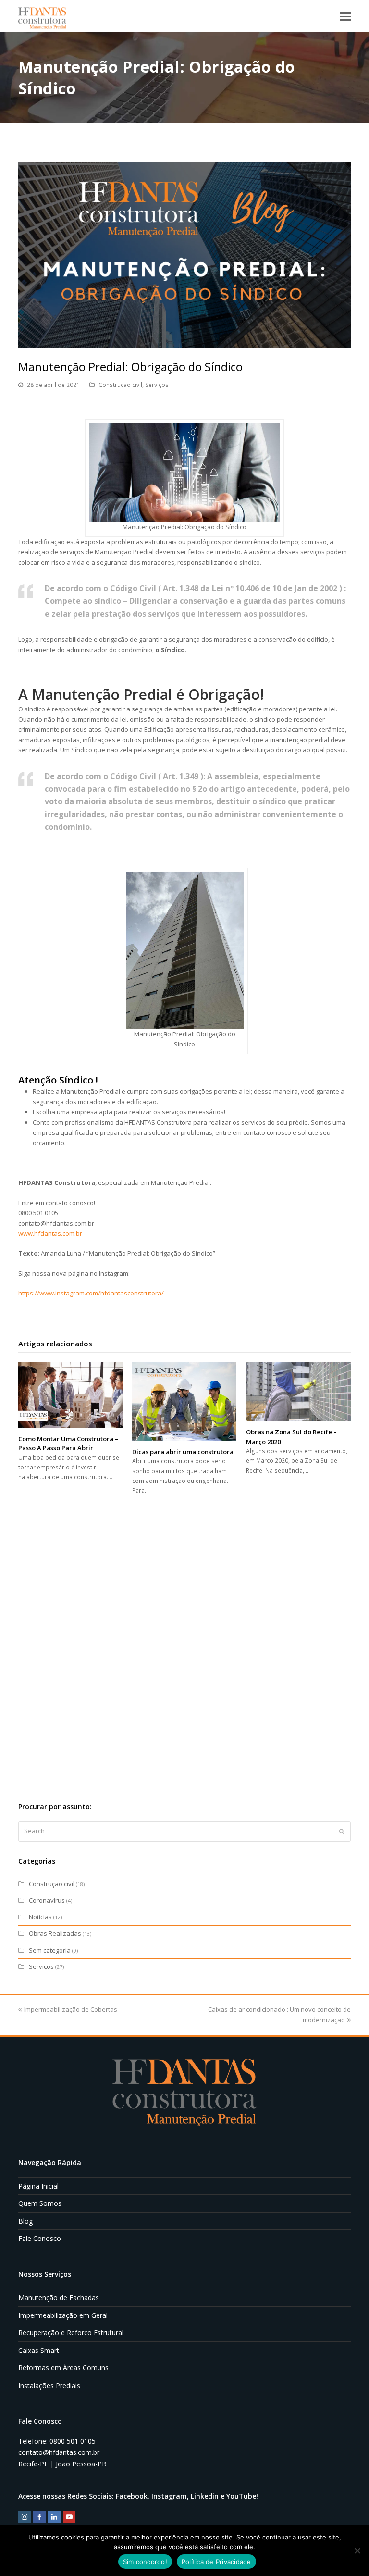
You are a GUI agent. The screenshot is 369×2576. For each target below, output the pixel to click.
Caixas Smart (39, 2350)
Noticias (40, 1917)
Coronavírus (47, 1900)
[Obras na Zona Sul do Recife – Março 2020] (298, 1392)
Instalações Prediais (49, 2385)
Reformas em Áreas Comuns (63, 2368)
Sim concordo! (145, 2562)
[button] (345, 16)
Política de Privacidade (216, 2562)
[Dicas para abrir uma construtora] (184, 1401)
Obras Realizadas (55, 1933)
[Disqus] (184, 1640)
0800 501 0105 (73, 2441)
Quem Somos (40, 2203)
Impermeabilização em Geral (63, 2315)
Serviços (157, 385)
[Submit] (342, 1831)
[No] (357, 2551)
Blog (25, 2221)
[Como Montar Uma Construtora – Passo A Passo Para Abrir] (70, 1395)
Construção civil (120, 385)
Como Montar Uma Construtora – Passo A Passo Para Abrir (68, 1444)
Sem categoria (50, 1950)
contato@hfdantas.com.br (59, 2452)
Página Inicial (38, 2186)
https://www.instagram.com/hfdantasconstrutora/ (91, 1293)
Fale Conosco (40, 2238)
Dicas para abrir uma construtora (183, 1452)
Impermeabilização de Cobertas (71, 2009)
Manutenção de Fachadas (59, 2297)
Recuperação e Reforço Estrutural (71, 2333)
